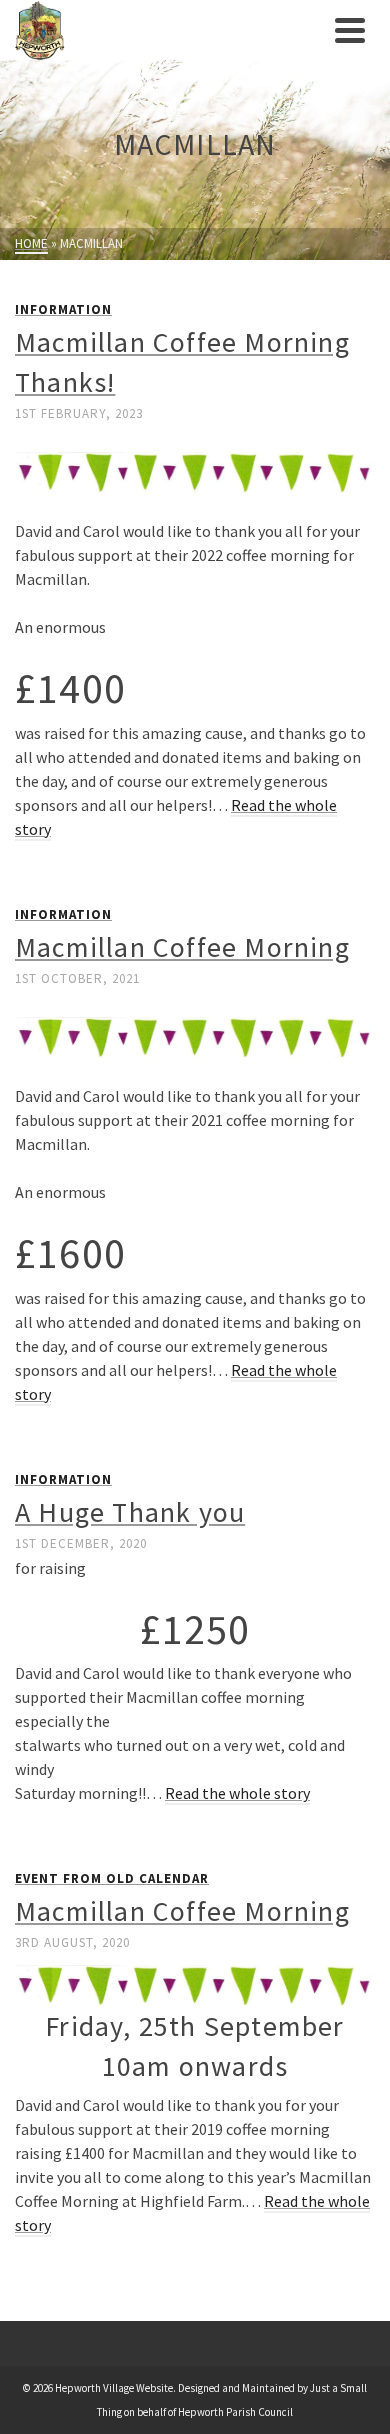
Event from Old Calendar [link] (112, 1878)
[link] (170, 30)
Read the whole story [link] (237, 1793)
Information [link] (63, 309)
